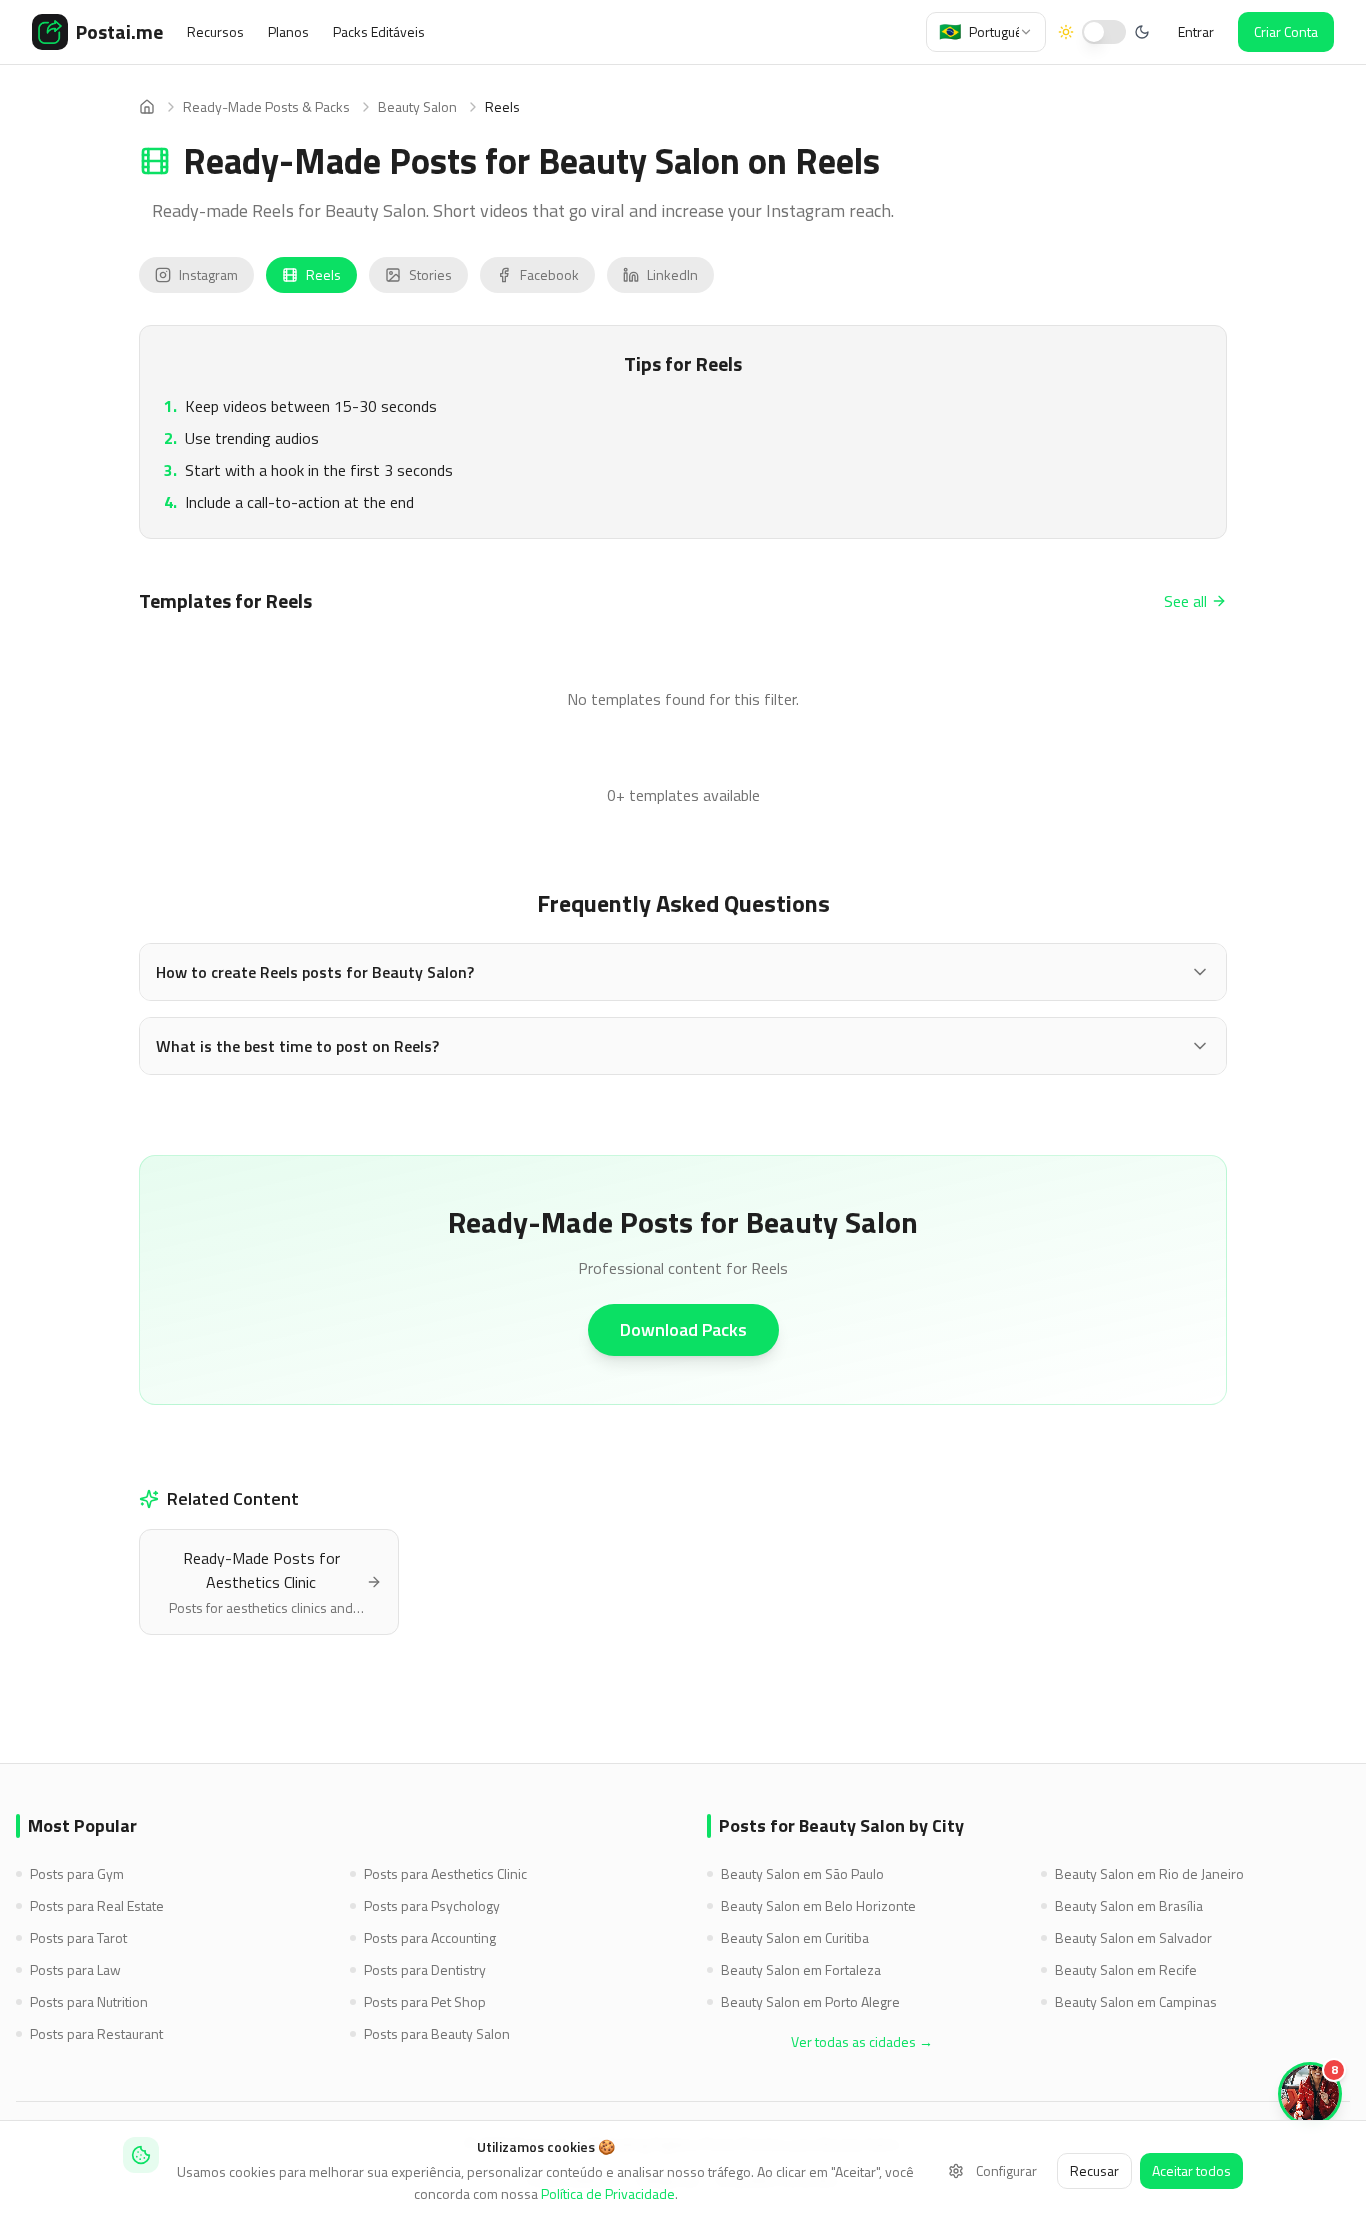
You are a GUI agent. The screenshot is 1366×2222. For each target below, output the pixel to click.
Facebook (549, 274)
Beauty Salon (417, 107)
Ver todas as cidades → (862, 2042)
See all (1185, 601)
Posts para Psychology (432, 1906)
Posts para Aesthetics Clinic (445, 1874)
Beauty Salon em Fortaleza (801, 1970)
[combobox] (986, 32)
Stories (430, 274)
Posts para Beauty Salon (437, 2034)
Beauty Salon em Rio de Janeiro (1149, 1874)
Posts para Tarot (78, 1938)
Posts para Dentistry (425, 1970)
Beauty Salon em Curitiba (795, 1938)
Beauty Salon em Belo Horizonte (818, 1906)
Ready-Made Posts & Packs (266, 107)
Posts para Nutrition (89, 2002)
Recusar (1094, 2170)
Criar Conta (1286, 31)
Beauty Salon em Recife (1126, 1970)
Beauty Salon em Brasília (1129, 1906)
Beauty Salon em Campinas (1136, 2002)
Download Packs (683, 1329)
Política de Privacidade (608, 2193)
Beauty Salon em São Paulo (802, 1874)
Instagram (208, 274)
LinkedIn (672, 274)
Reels (323, 274)
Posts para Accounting (430, 1938)
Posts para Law (75, 1970)
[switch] (1104, 32)
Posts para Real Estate (97, 1906)
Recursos (215, 32)
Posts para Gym (77, 1874)
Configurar (1006, 2170)
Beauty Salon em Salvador (1133, 1938)
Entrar (1196, 31)
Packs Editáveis (379, 32)
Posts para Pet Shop (425, 2002)
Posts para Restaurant (96, 2034)
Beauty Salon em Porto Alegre (810, 2002)
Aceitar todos (1191, 2170)
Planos (288, 32)
